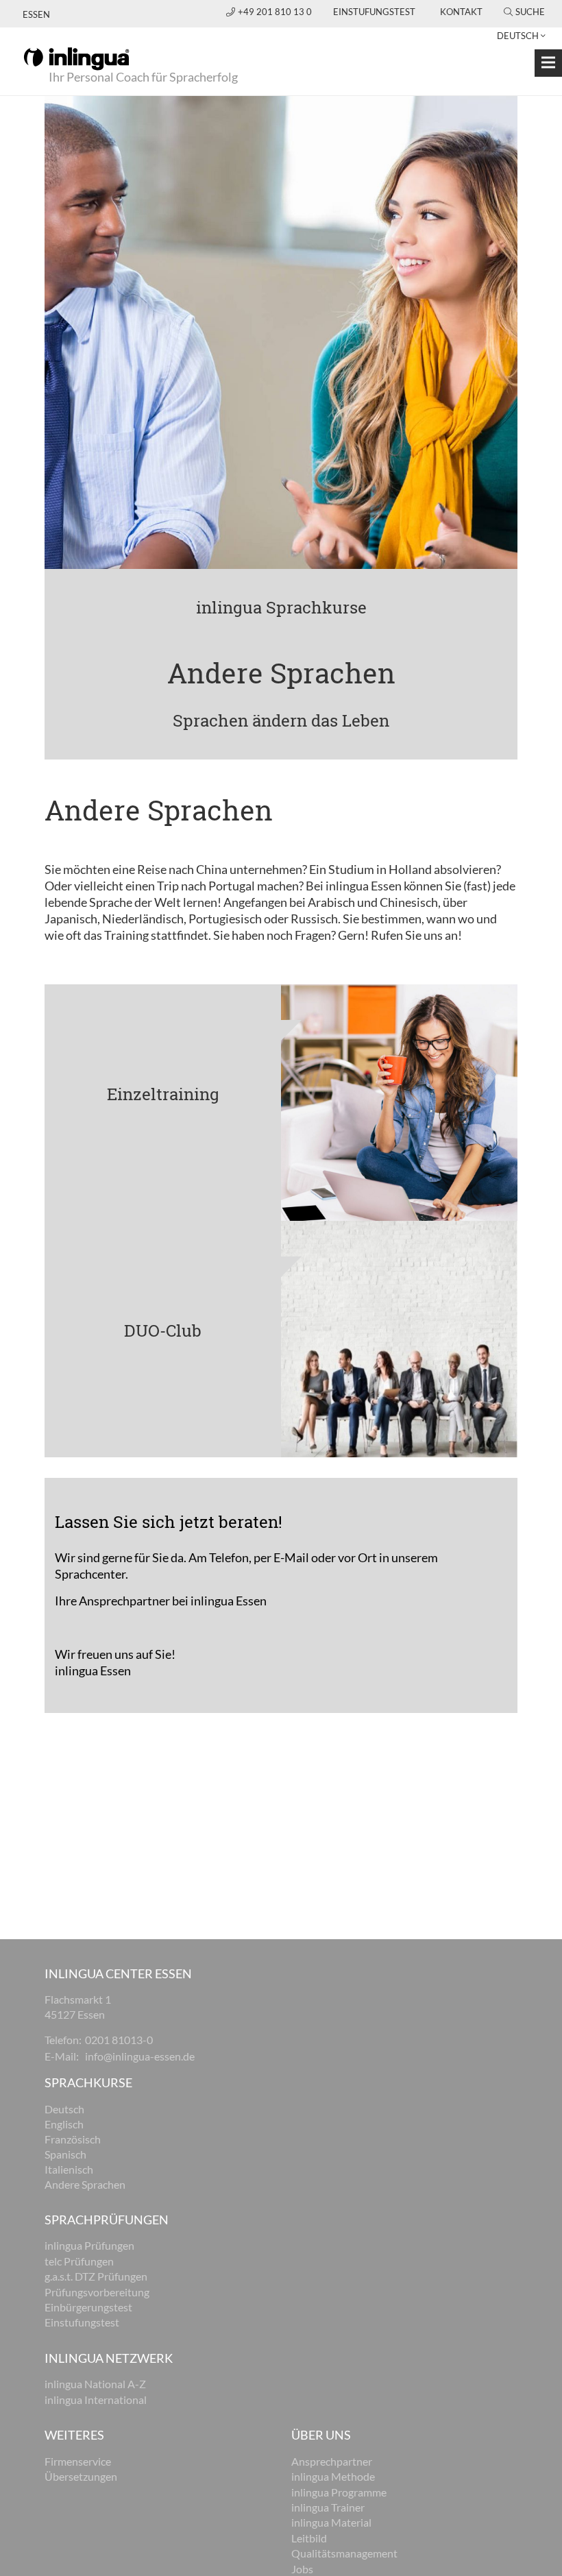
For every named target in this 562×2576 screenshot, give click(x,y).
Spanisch (65, 2154)
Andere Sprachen (85, 2184)
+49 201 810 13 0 (276, 12)
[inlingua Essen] (76, 58)
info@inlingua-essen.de (140, 2056)
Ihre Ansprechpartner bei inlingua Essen (161, 1601)
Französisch (73, 2139)
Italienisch (69, 2169)
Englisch (64, 2124)
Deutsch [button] (518, 36)
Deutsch (64, 2109)
